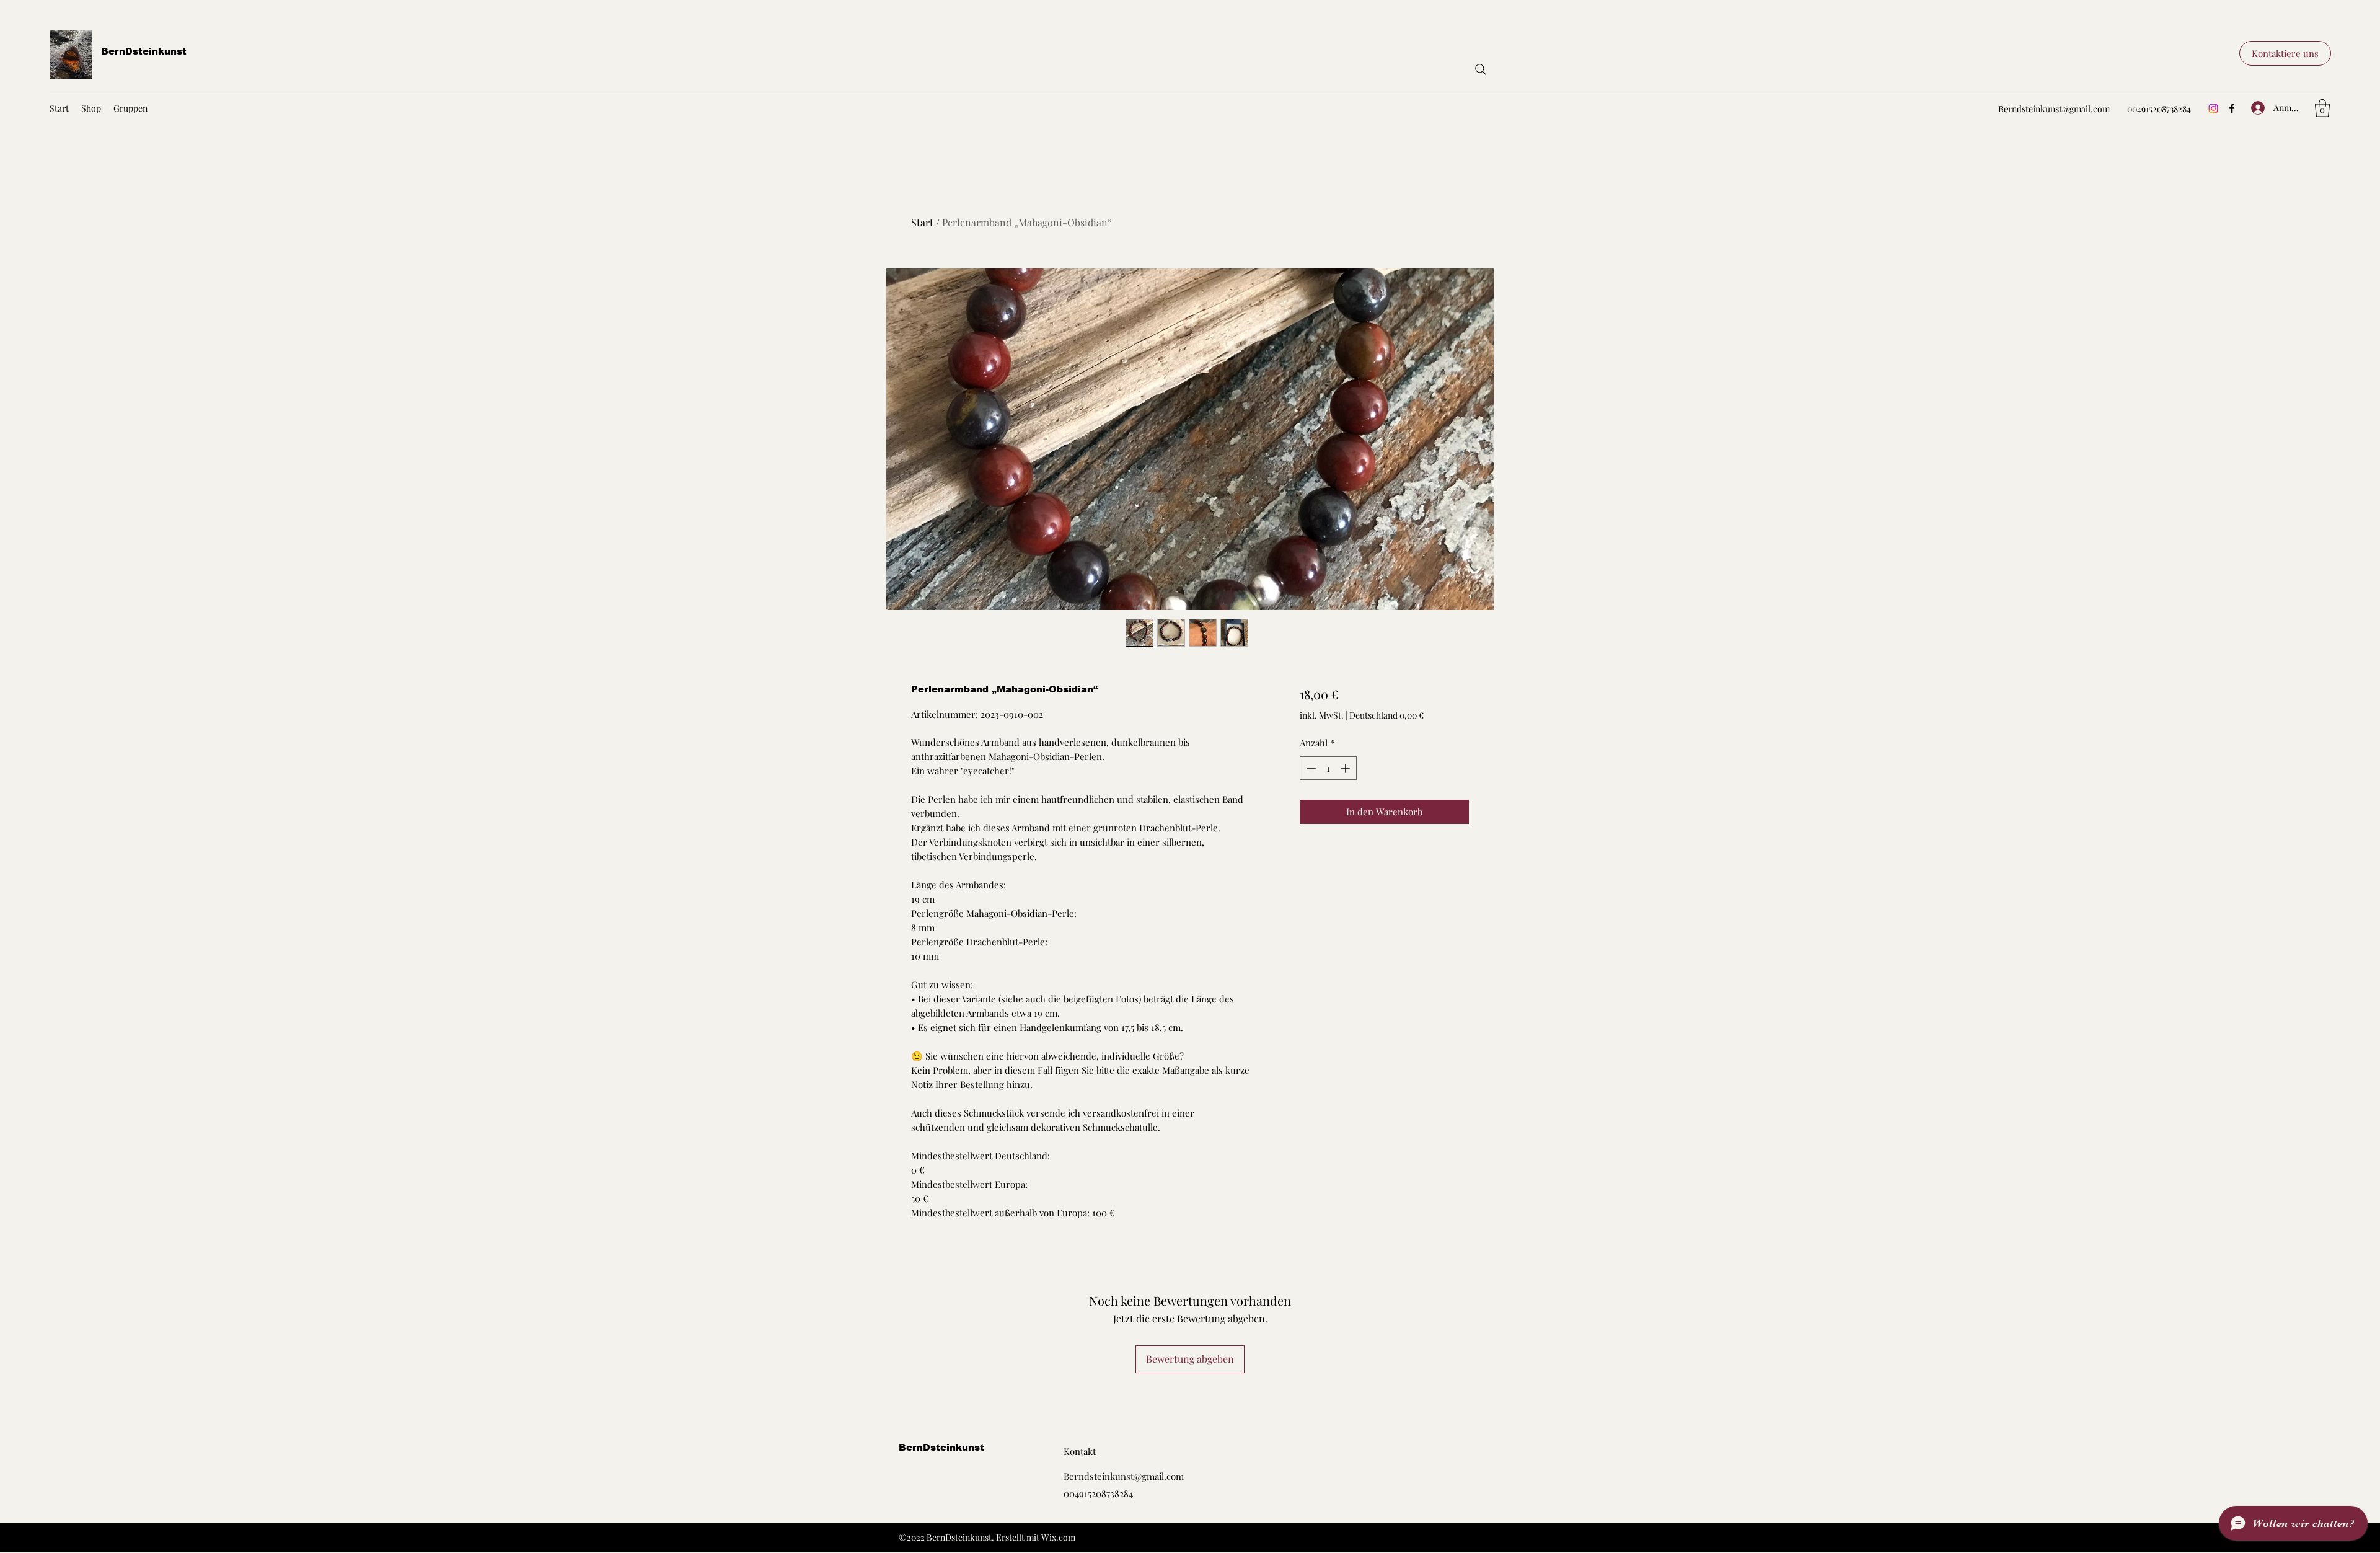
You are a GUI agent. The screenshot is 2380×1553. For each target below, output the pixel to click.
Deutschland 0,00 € (1386, 715)
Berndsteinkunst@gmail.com (2054, 109)
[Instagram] (2213, 108)
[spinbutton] (1328, 768)
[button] (2285, 53)
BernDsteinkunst (144, 51)
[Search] (1481, 69)
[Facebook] (2232, 108)
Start (922, 222)
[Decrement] (1310, 768)
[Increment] (1346, 768)
